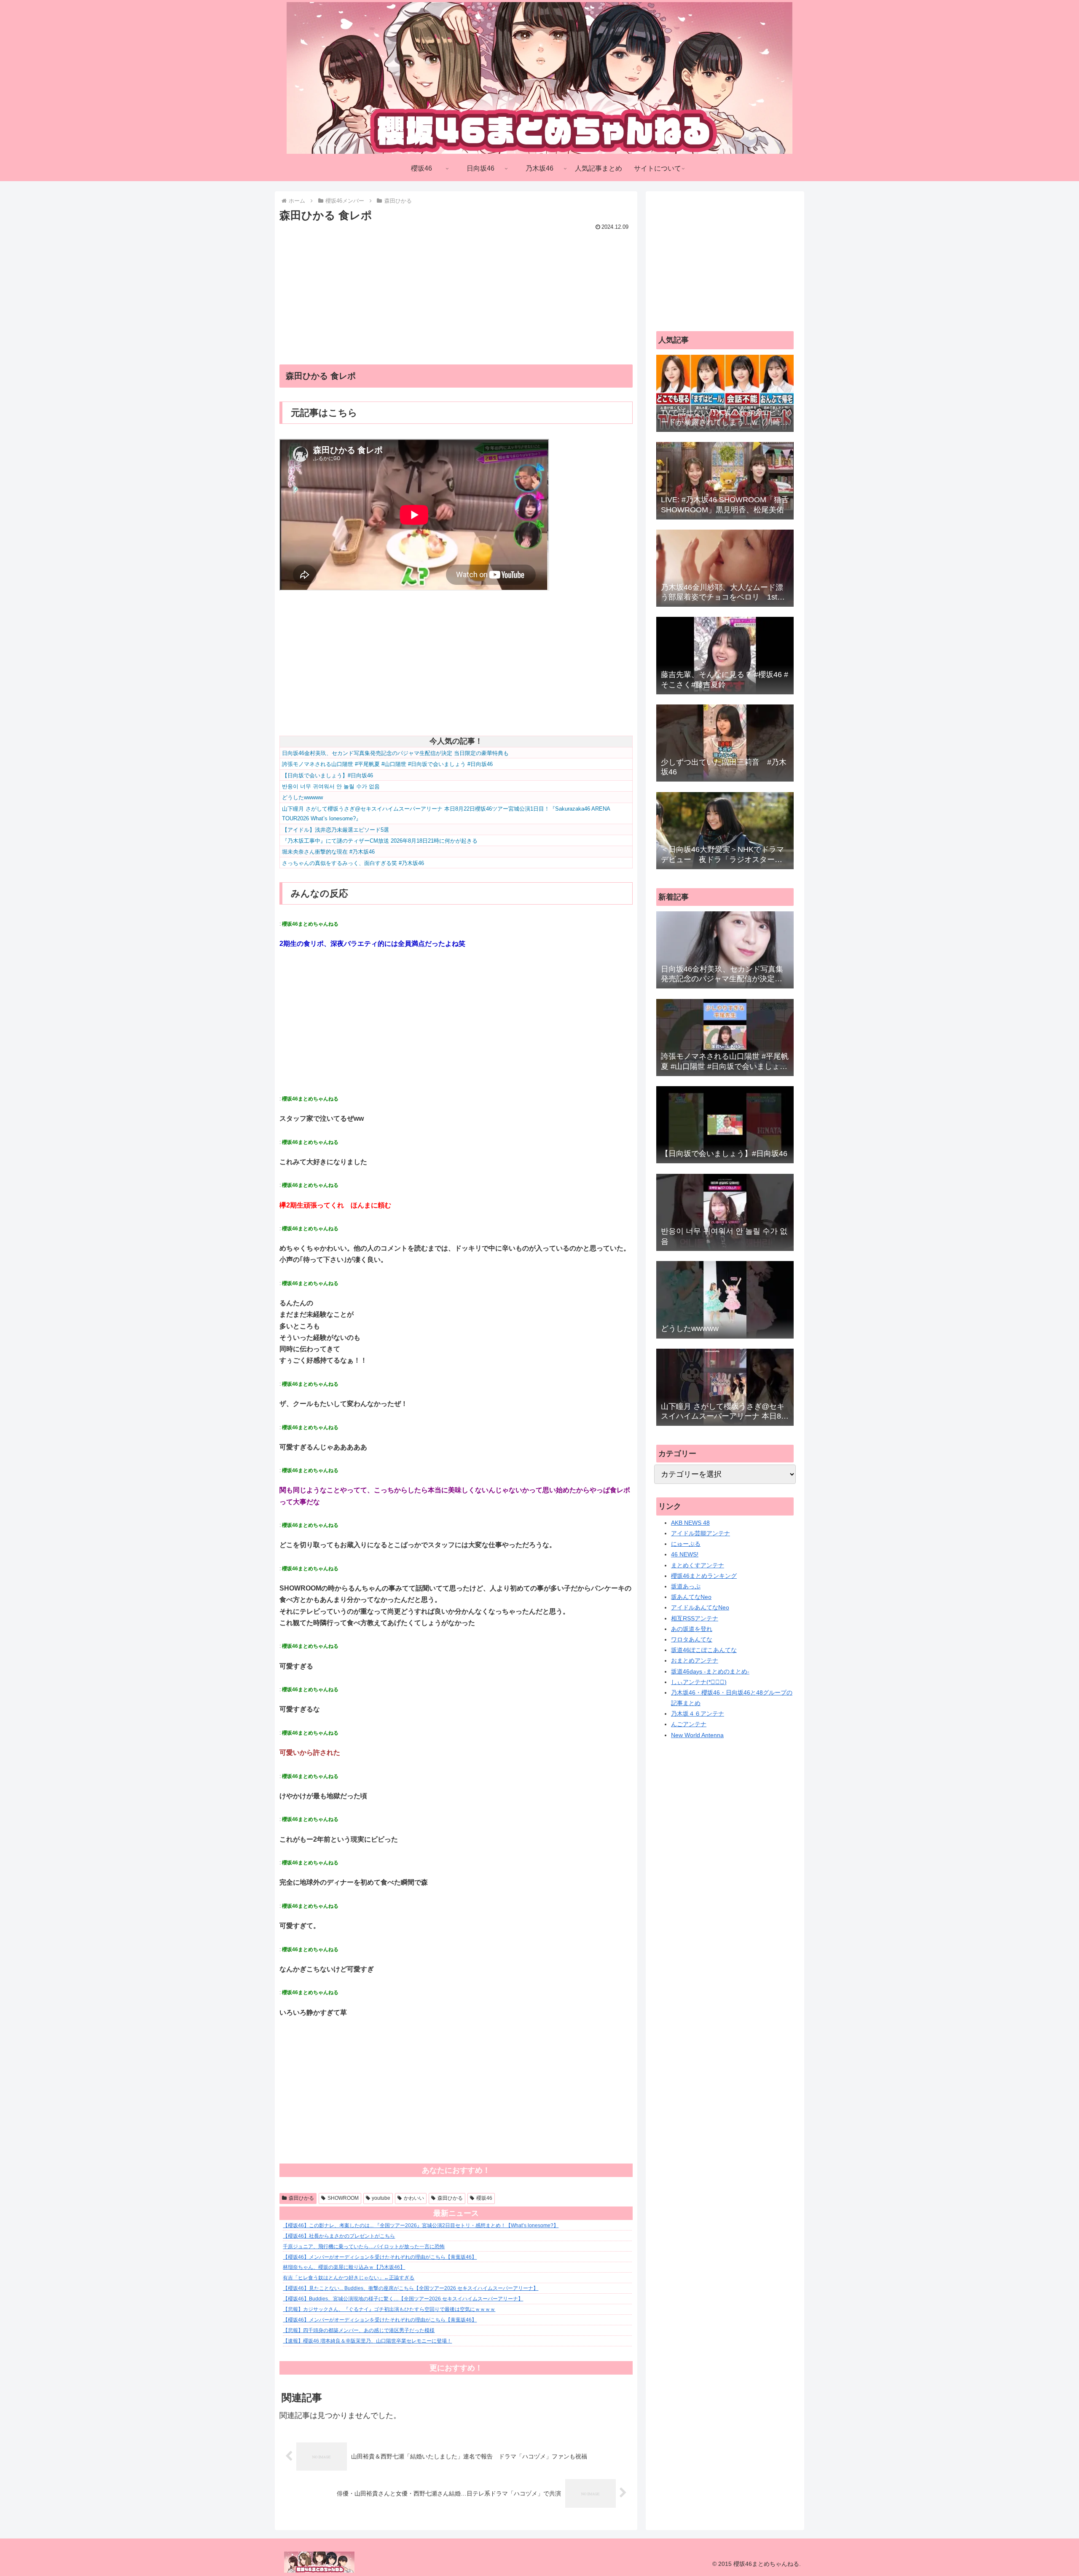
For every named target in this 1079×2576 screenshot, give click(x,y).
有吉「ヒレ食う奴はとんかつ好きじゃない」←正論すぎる (349, 2278)
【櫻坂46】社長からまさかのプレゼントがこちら (339, 2236)
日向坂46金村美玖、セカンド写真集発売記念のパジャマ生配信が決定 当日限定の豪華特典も (395, 753)
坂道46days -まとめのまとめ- (710, 1671)
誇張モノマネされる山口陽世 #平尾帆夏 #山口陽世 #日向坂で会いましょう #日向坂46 (387, 764)
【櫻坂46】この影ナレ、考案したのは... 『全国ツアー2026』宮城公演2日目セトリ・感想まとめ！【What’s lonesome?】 (421, 2225)
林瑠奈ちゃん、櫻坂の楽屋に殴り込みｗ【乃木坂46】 (344, 2267)
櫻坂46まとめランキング (704, 1576)
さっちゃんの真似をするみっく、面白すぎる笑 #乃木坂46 (353, 863)
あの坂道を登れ (692, 1629)
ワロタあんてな (692, 1639)
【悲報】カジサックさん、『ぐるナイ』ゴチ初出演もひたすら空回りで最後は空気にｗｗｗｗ (389, 2309)
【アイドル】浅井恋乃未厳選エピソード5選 (336, 830)
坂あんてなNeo (691, 1597)
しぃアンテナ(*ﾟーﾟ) (699, 1682)
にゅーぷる (686, 1544)
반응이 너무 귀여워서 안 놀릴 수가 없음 (331, 786)
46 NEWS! (685, 1554)
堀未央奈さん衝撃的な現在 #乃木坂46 (328, 852)
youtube (381, 2198)
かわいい (414, 2198)
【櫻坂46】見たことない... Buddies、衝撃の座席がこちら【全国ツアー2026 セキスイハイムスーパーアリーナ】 (411, 2288)
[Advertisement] (456, 292)
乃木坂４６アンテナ (698, 1714)
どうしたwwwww (302, 797)
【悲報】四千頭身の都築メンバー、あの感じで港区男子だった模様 (359, 2330)
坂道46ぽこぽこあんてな (704, 1650)
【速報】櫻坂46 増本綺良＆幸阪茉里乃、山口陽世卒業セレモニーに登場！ (367, 2341)
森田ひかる (301, 2198)
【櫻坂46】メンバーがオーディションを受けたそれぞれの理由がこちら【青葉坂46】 (380, 2257)
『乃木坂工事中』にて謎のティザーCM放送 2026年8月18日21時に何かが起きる (380, 841)
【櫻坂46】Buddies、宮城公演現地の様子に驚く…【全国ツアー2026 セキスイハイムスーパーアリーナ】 (403, 2299)
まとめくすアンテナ (698, 1565)
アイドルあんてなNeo (700, 1607)
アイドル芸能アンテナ (701, 1533)
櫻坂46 (484, 2198)
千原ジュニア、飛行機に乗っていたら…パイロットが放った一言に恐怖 (364, 2247)
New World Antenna (697, 1735)
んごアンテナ (689, 1724)
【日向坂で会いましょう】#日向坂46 (327, 775)
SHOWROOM (343, 2198)
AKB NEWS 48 (690, 1523)
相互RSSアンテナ (695, 1618)
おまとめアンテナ (695, 1660)
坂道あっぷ (686, 1586)
